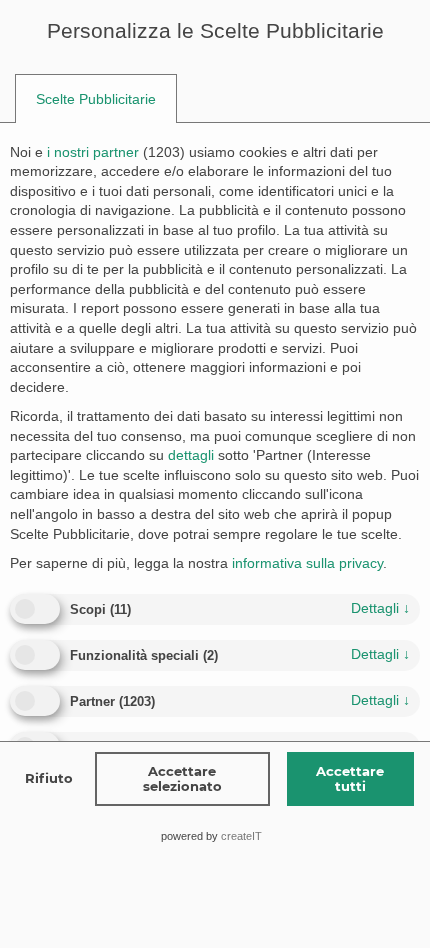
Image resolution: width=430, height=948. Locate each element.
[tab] (96, 99)
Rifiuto (49, 778)
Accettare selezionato (182, 778)
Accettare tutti (350, 778)
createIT (241, 836)
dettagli (380, 608)
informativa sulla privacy (307, 563)
